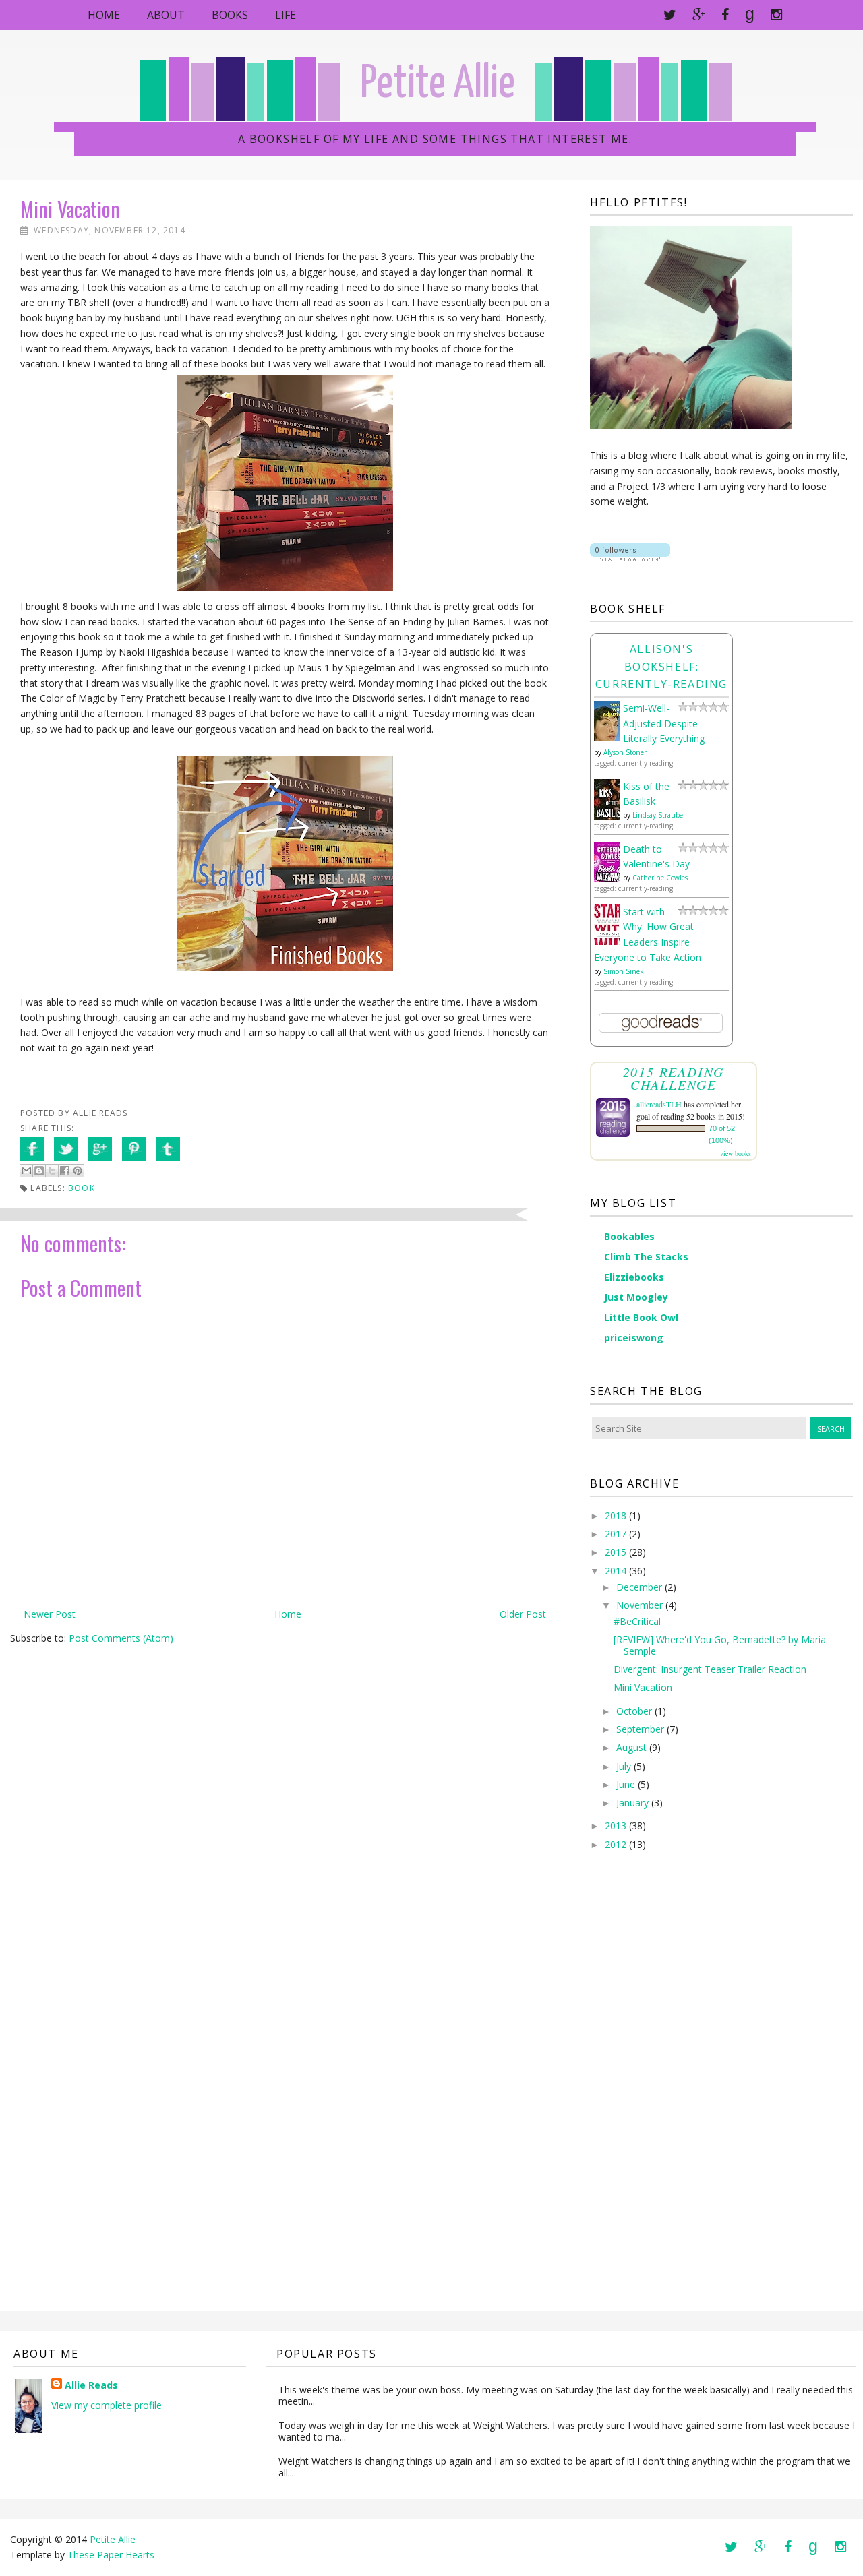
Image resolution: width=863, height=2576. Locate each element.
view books (736, 1153)
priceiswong (634, 1338)
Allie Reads (91, 2385)
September (640, 1729)
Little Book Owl (641, 1317)
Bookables (629, 1236)
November (639, 1605)
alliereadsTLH (659, 1104)
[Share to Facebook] (65, 1171)
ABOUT (166, 15)
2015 (616, 1552)
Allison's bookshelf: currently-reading (661, 667)
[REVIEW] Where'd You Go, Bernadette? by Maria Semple (720, 1645)
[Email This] (26, 1171)
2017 (616, 1534)
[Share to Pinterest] (78, 1171)
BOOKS (230, 15)
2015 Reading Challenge (674, 1078)
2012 (616, 1844)
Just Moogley (636, 1297)
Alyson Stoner (625, 752)
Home (104, 15)
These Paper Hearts (111, 2555)
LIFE (286, 15)
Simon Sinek (624, 971)
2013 (616, 1826)
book (82, 1188)
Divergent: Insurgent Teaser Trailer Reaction (710, 1669)
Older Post (523, 1614)
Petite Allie (438, 85)
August (631, 1747)
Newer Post (50, 1614)
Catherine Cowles (660, 878)
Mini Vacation (643, 1687)
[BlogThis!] (39, 1171)
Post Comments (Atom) (121, 1638)
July (624, 1766)
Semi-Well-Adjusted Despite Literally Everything (664, 724)
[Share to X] (52, 1171)
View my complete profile (107, 2405)
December (639, 1587)
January (632, 1803)
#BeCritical (637, 1621)
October (634, 1711)
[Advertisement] (644, 2091)
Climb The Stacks (646, 1257)
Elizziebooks (634, 1277)
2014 (616, 1571)
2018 (616, 1515)
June (626, 1784)
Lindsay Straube (658, 815)
